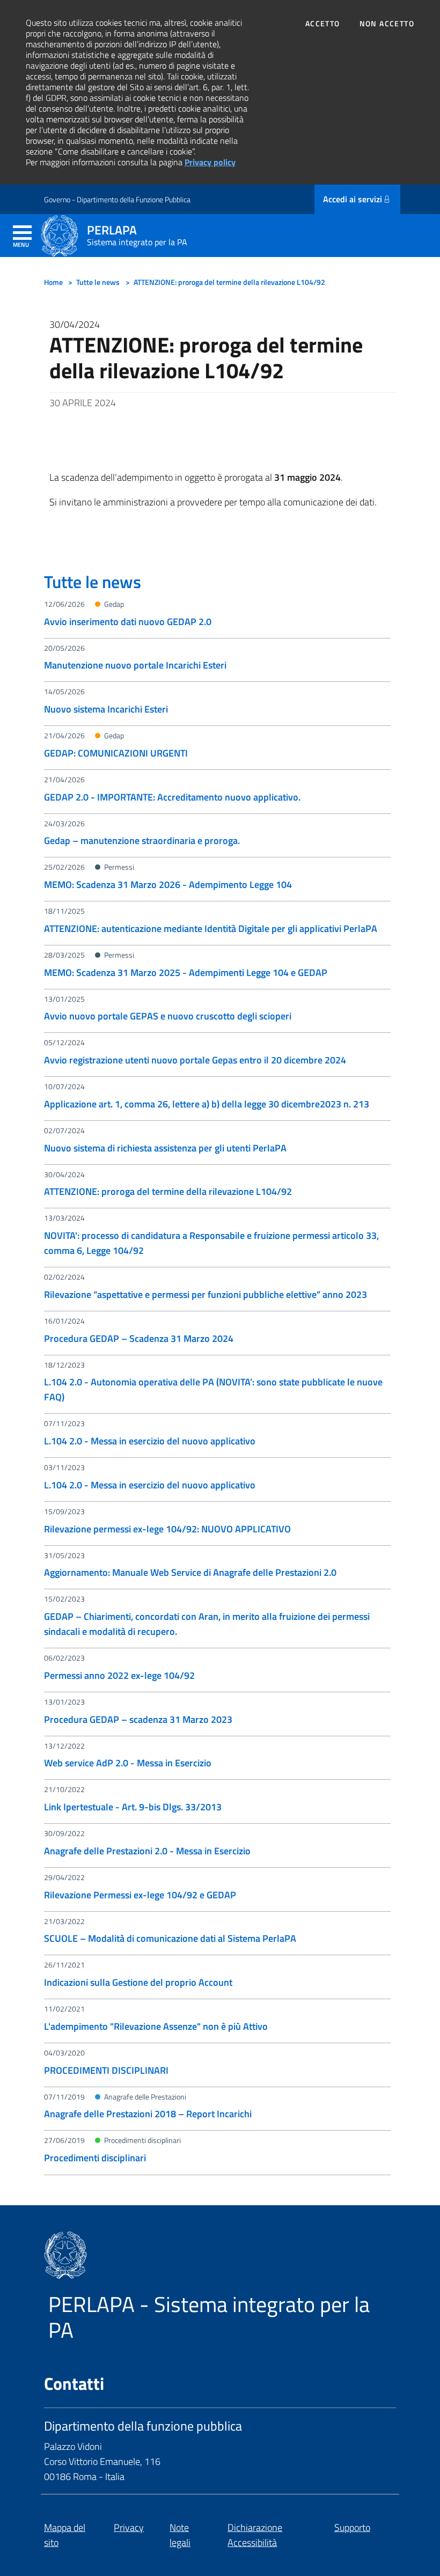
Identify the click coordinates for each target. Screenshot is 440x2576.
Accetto (323, 24)
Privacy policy (210, 162)
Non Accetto (387, 24)
